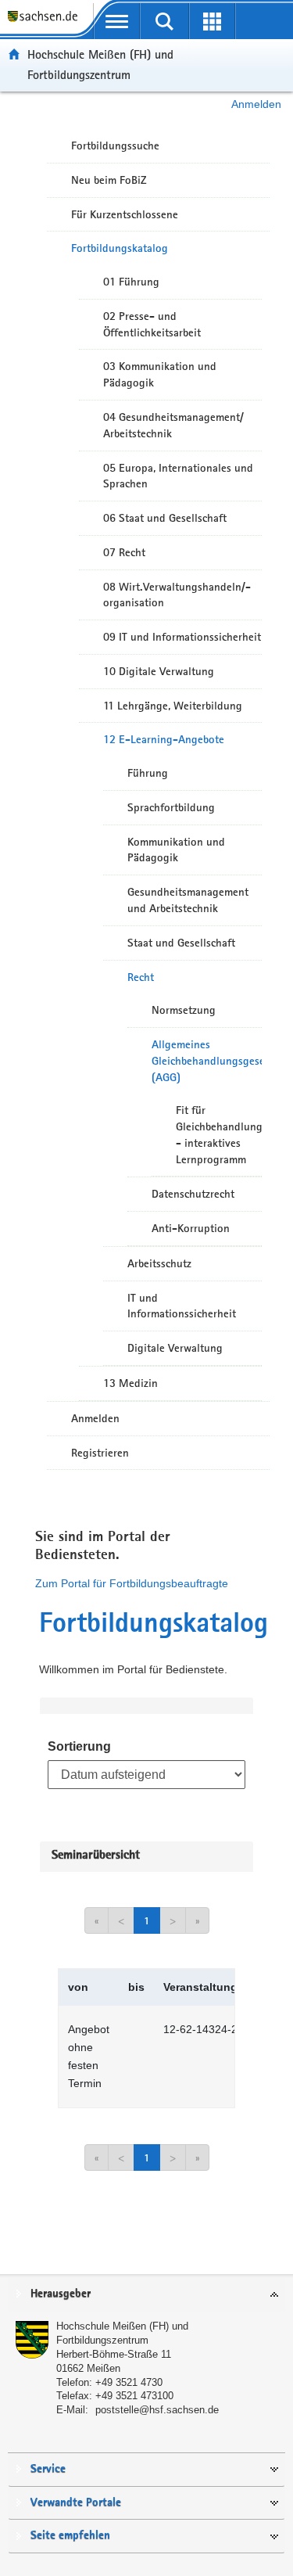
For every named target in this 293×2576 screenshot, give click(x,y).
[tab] (146, 2295)
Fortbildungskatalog (120, 248)
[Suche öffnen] (164, 21)
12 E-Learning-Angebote (164, 739)
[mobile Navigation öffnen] (117, 21)
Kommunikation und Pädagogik (176, 850)
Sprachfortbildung (171, 807)
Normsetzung (184, 1010)
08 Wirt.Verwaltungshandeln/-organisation (177, 595)
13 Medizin (130, 1383)
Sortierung (79, 1746)
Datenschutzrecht (193, 1194)
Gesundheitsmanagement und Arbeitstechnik (188, 900)
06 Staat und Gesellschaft (165, 518)
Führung (148, 773)
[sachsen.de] (46, 24)
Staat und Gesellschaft (181, 943)
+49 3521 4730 (129, 2382)
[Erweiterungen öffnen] (212, 21)
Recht (141, 977)
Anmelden (256, 104)
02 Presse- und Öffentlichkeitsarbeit (152, 324)
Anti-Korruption (191, 1228)
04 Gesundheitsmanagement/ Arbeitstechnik (173, 425)
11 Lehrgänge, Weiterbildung (173, 706)
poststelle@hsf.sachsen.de (157, 2410)
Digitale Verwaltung (175, 1348)
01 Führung (131, 282)
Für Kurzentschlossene (125, 214)
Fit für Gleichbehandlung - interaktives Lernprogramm (219, 1134)
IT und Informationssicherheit (182, 1306)
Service (48, 2469)
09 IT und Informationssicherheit (182, 637)
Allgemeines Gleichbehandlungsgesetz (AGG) (207, 1061)
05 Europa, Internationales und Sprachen (178, 476)
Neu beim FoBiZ (109, 180)
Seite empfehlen (70, 2536)
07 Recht (124, 552)
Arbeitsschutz (159, 1263)
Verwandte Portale (76, 2503)
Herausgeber (61, 2294)
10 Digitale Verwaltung (159, 671)
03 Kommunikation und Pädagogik (160, 374)
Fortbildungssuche (115, 146)
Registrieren (100, 1453)
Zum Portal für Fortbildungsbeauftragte (132, 1583)
